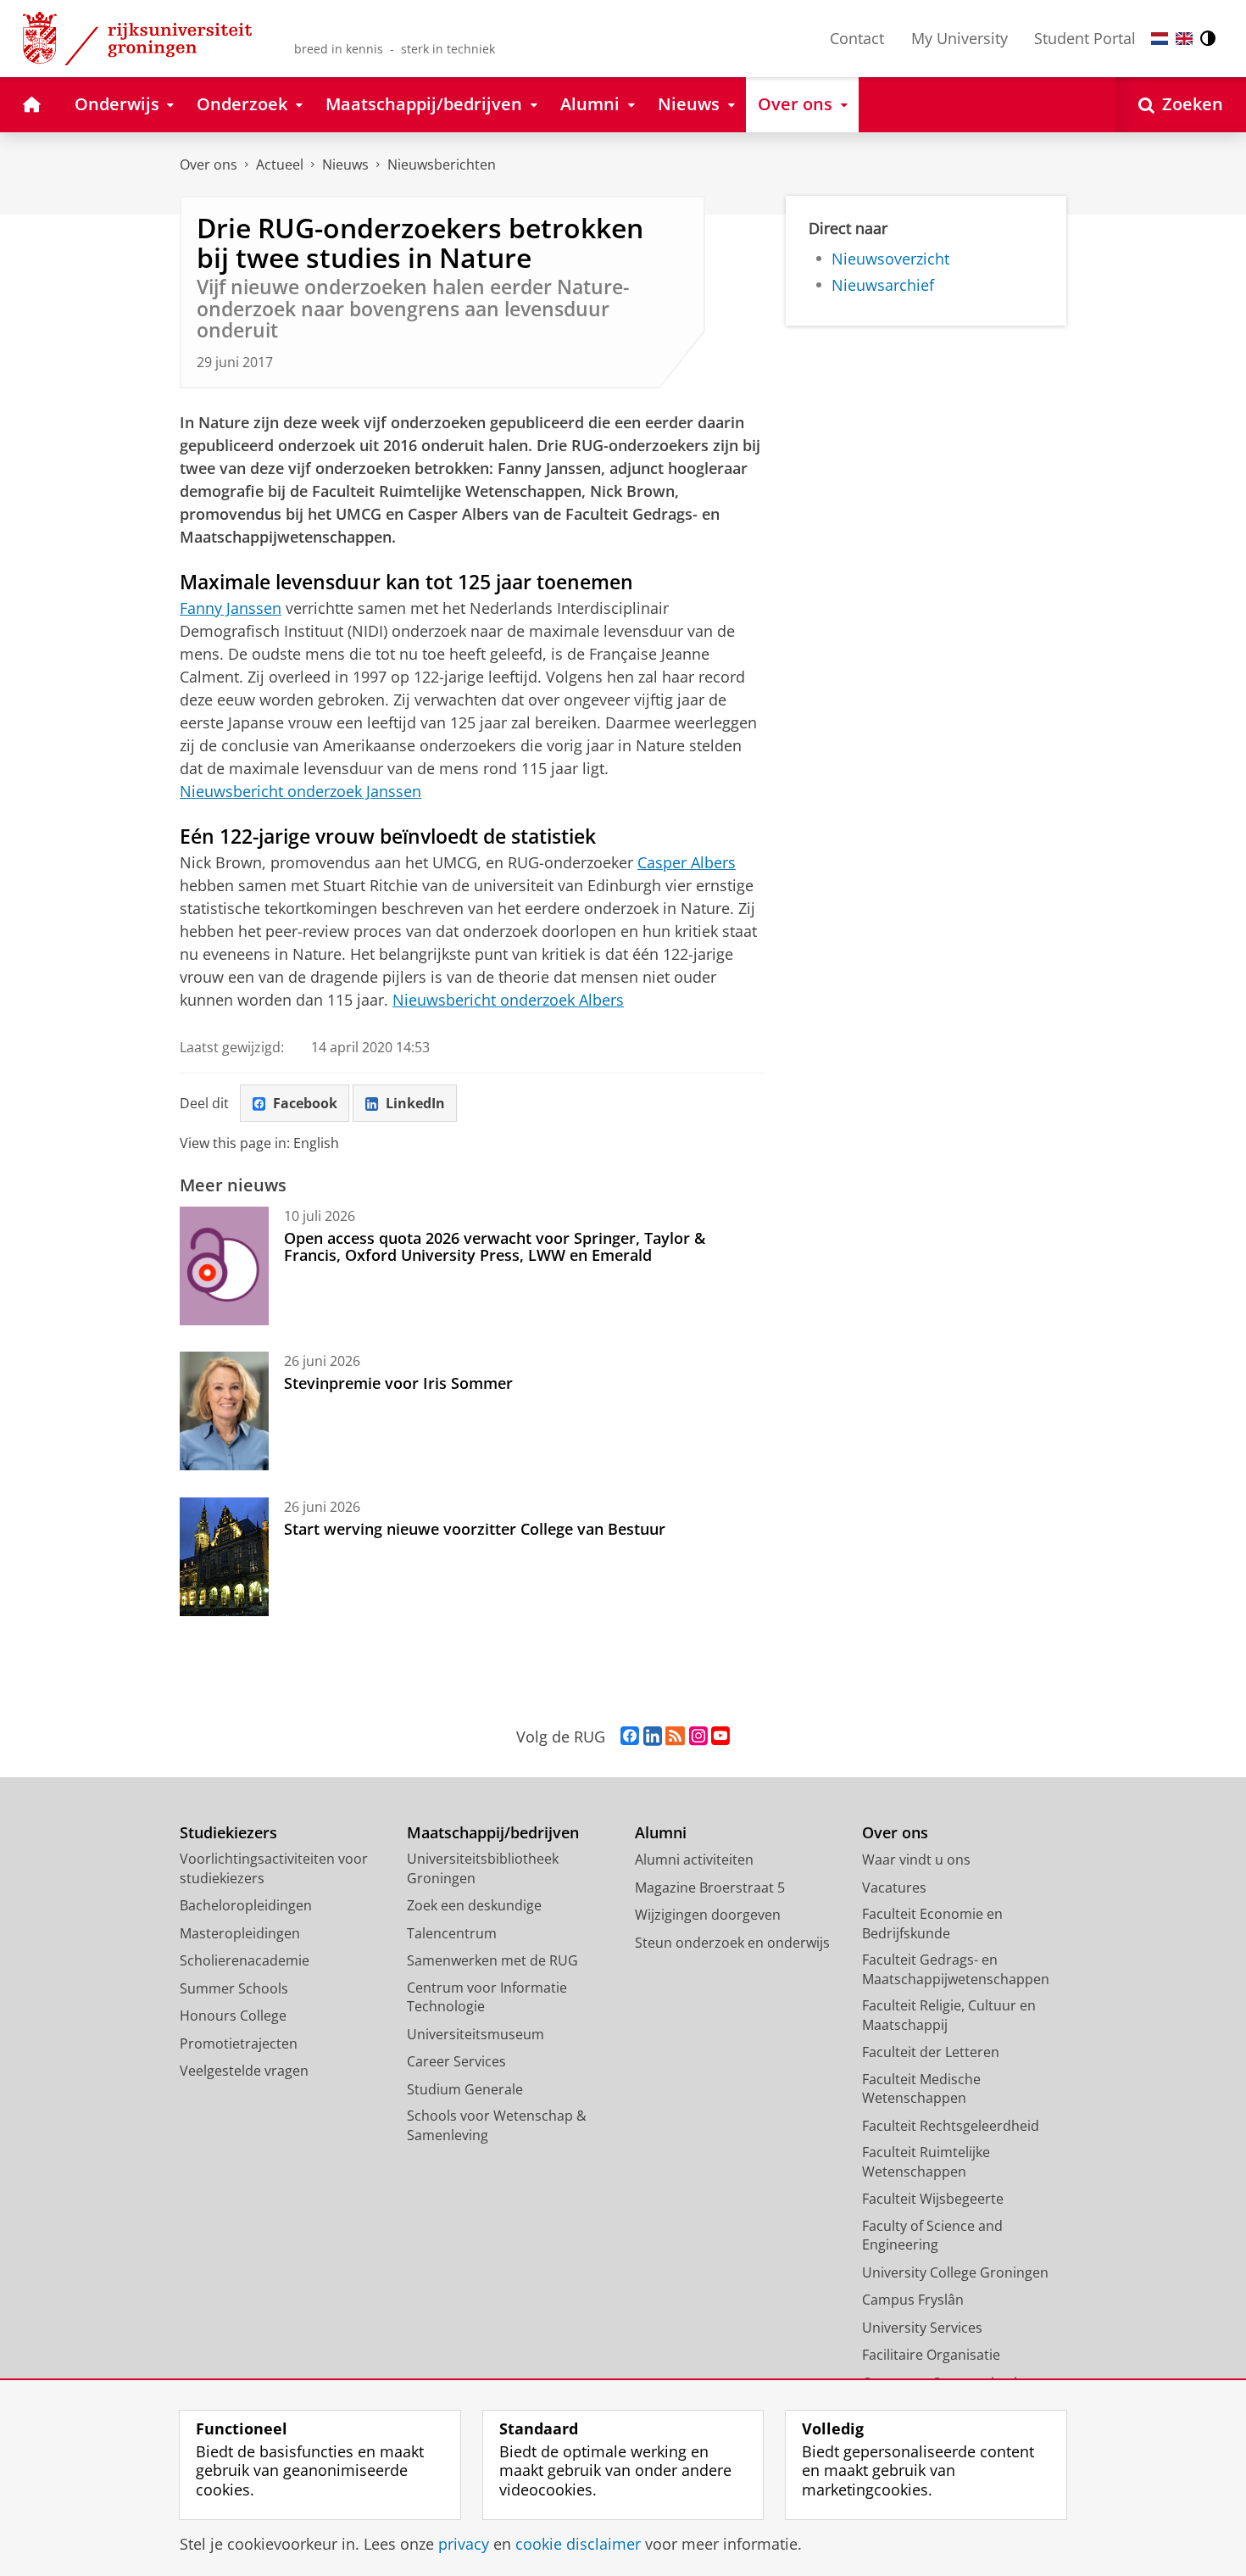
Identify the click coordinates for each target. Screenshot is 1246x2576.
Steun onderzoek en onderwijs (732, 1943)
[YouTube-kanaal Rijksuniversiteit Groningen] (720, 1737)
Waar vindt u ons (916, 1860)
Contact (857, 38)
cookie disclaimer (578, 2544)
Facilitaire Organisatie (931, 2355)
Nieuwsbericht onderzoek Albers (508, 1000)
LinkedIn (415, 1103)
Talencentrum (452, 1933)
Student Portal (1085, 38)
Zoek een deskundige (474, 1905)
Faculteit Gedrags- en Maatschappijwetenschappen (956, 1969)
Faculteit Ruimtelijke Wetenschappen (926, 2162)
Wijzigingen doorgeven (708, 1915)
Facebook (305, 1103)
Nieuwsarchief (883, 285)
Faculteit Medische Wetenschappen (921, 2089)
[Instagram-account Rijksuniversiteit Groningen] (698, 1737)
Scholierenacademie (245, 1960)
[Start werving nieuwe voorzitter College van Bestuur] (224, 1557)
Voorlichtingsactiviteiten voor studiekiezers (274, 1868)
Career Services (456, 2061)
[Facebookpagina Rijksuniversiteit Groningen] (630, 1737)
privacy (464, 2544)
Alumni (661, 1833)
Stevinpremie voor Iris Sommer (398, 1383)
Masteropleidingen (240, 1933)
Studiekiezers (228, 1833)
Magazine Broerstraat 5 (710, 1887)
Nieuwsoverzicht (890, 259)
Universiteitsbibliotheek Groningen (483, 1868)
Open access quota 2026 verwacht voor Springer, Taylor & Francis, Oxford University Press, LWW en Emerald (495, 1247)
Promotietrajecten (239, 2044)
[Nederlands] (1160, 39)
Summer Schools (234, 1988)
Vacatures (894, 1887)
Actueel (280, 164)
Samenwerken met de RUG (492, 1960)
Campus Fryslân (913, 2300)
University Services (922, 2328)
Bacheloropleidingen (246, 1905)
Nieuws (345, 164)
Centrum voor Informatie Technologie (487, 1997)
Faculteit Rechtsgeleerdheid (951, 2126)
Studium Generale (465, 2089)
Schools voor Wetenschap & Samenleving (497, 2125)
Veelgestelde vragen (244, 2071)
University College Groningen (955, 2272)
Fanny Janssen (231, 608)
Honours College (233, 2016)
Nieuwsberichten (442, 164)
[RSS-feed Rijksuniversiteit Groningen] (675, 1737)
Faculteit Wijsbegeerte (933, 2199)
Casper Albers (687, 862)
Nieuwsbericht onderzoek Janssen (300, 791)
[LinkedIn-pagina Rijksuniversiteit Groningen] (653, 1737)
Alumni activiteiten (694, 1860)
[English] (1184, 39)
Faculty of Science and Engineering (932, 2236)
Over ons (209, 164)
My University (960, 38)
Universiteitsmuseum (476, 2034)
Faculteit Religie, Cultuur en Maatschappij (949, 2015)
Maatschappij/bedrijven (493, 1833)
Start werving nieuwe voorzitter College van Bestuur (475, 1529)
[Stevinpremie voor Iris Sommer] (224, 1411)
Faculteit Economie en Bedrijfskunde (932, 1924)
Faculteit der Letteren (931, 2052)
